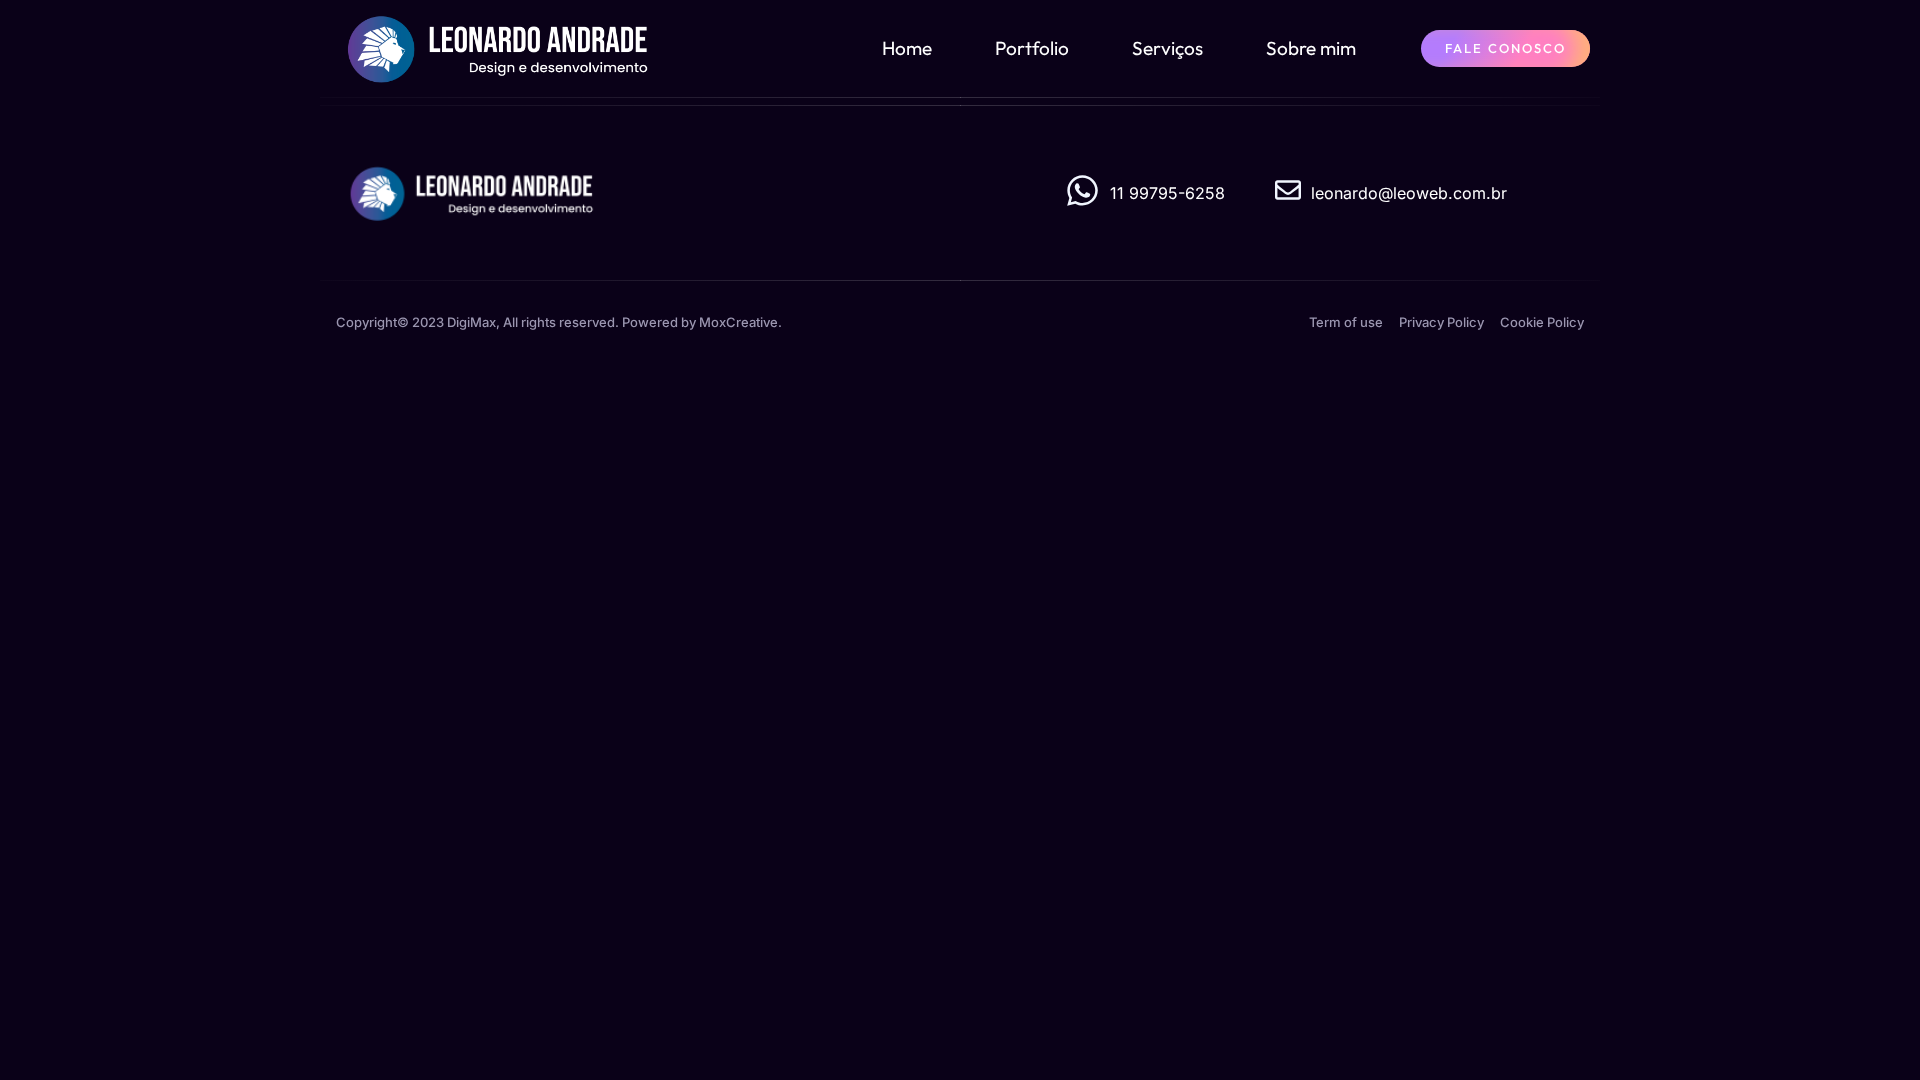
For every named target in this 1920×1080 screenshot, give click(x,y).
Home (907, 48)
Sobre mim (1311, 48)
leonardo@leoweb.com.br (1409, 193)
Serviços (1167, 48)
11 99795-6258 (1167, 193)
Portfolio (1032, 48)
